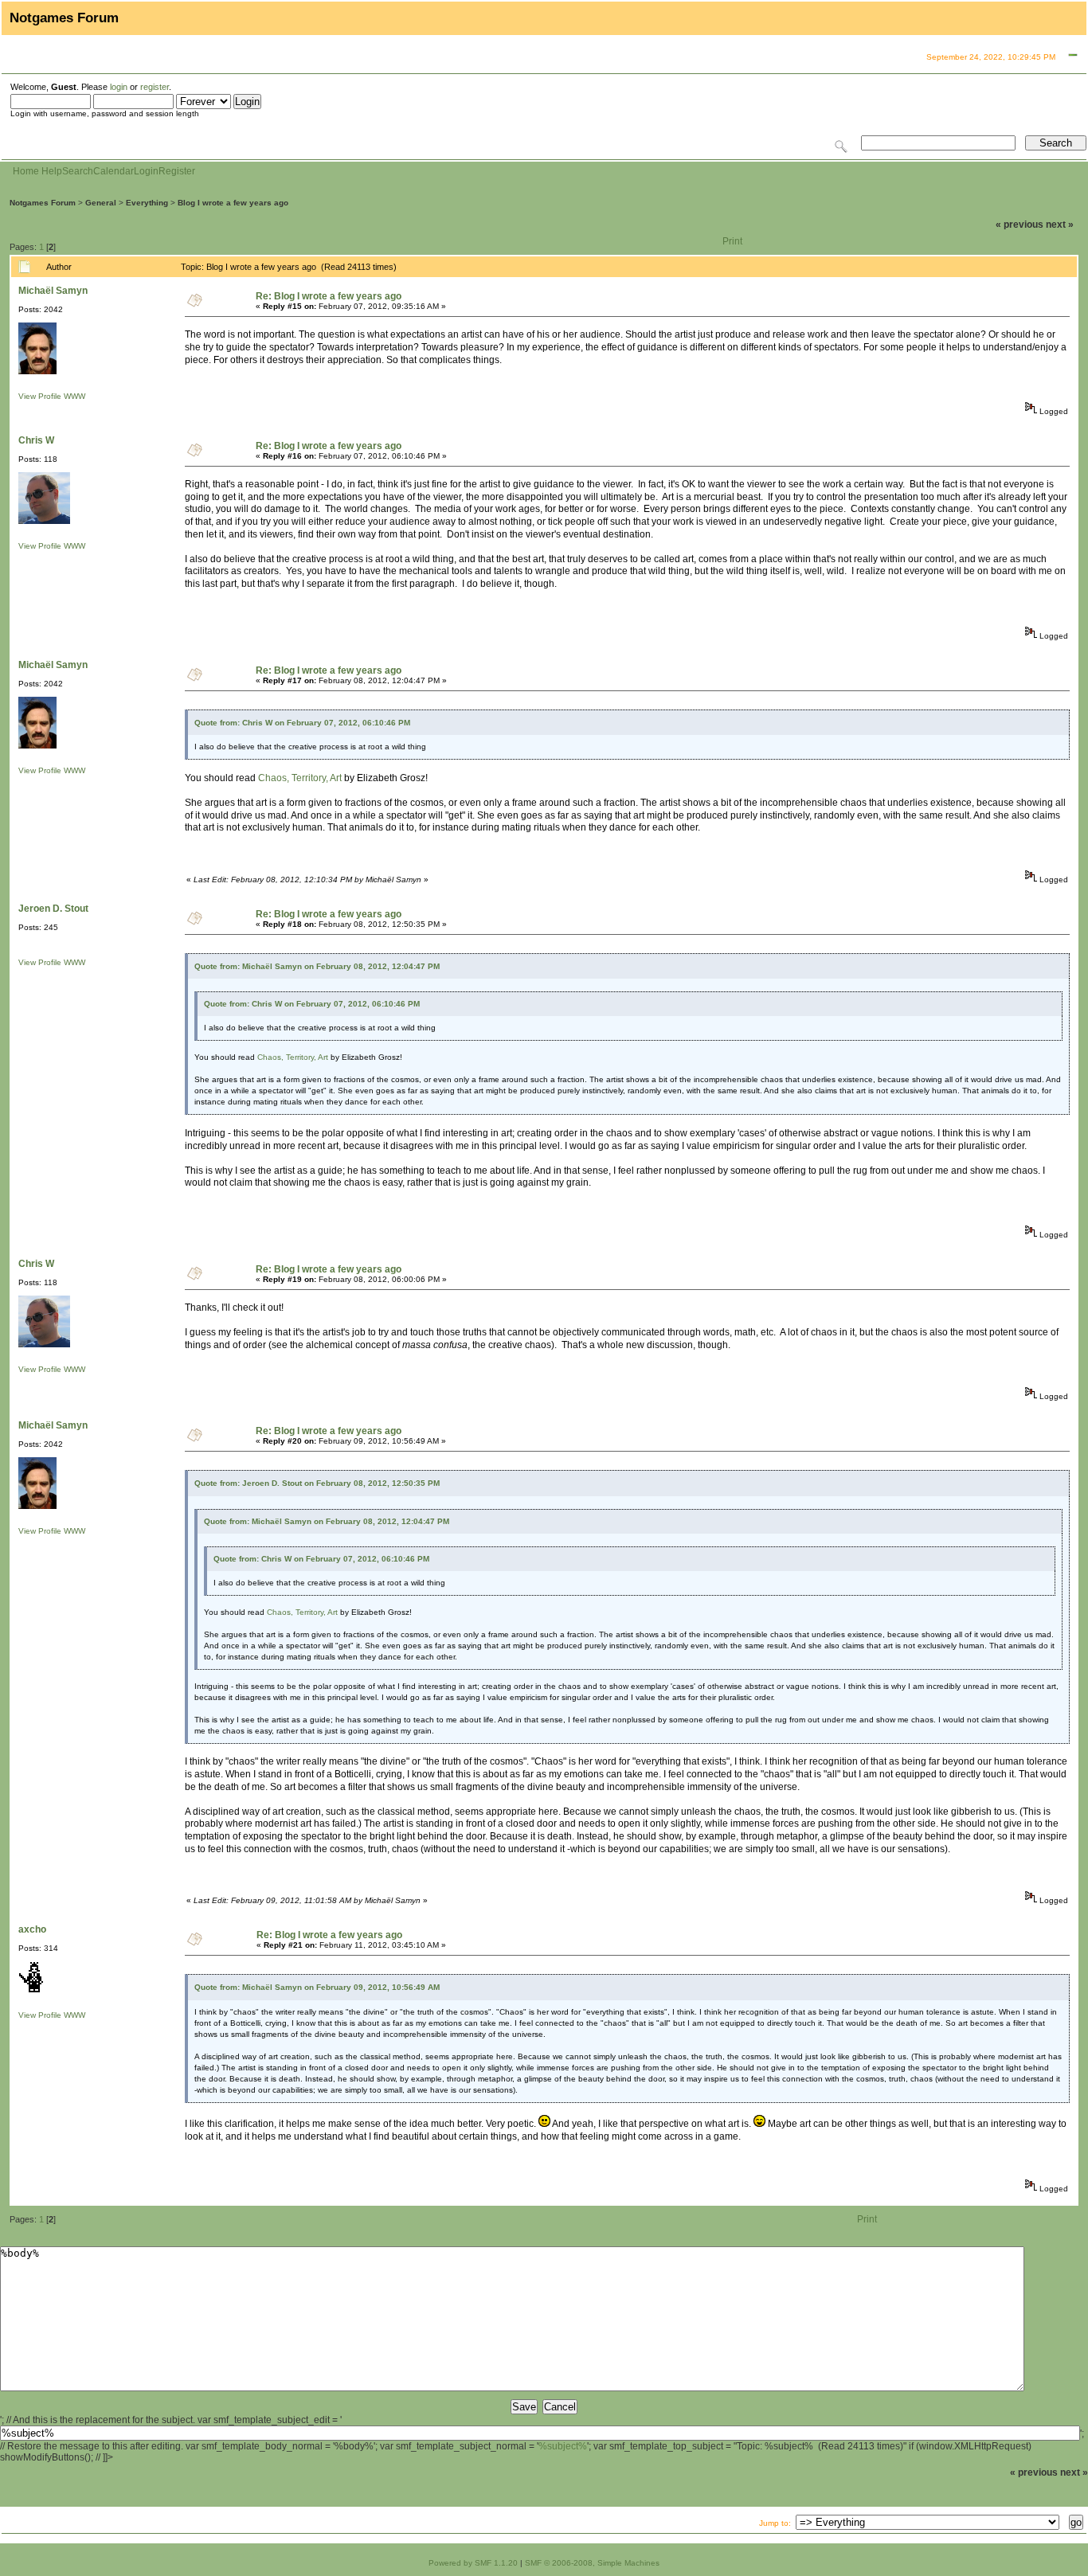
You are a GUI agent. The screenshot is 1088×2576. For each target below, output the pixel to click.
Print (732, 241)
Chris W (36, 440)
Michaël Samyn (53, 291)
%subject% (563, 2446)
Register (177, 171)
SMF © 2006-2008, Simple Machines (592, 2563)
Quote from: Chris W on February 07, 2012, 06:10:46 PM (302, 723)
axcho (32, 1929)
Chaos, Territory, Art (300, 778)
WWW (74, 396)
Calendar (113, 171)
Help (52, 171)
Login (146, 171)
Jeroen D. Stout (53, 909)
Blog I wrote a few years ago (233, 203)
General (101, 203)
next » (1060, 225)
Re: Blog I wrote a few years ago (329, 296)
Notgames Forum (43, 203)
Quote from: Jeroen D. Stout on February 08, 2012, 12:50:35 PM (317, 1483)
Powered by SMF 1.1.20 (473, 2563)
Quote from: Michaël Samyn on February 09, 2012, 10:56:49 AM (317, 1987)
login (119, 87)
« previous (1020, 225)
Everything (147, 203)
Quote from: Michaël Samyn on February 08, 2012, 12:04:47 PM (317, 966)
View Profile (40, 396)
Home (26, 171)
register (155, 87)
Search (78, 171)
